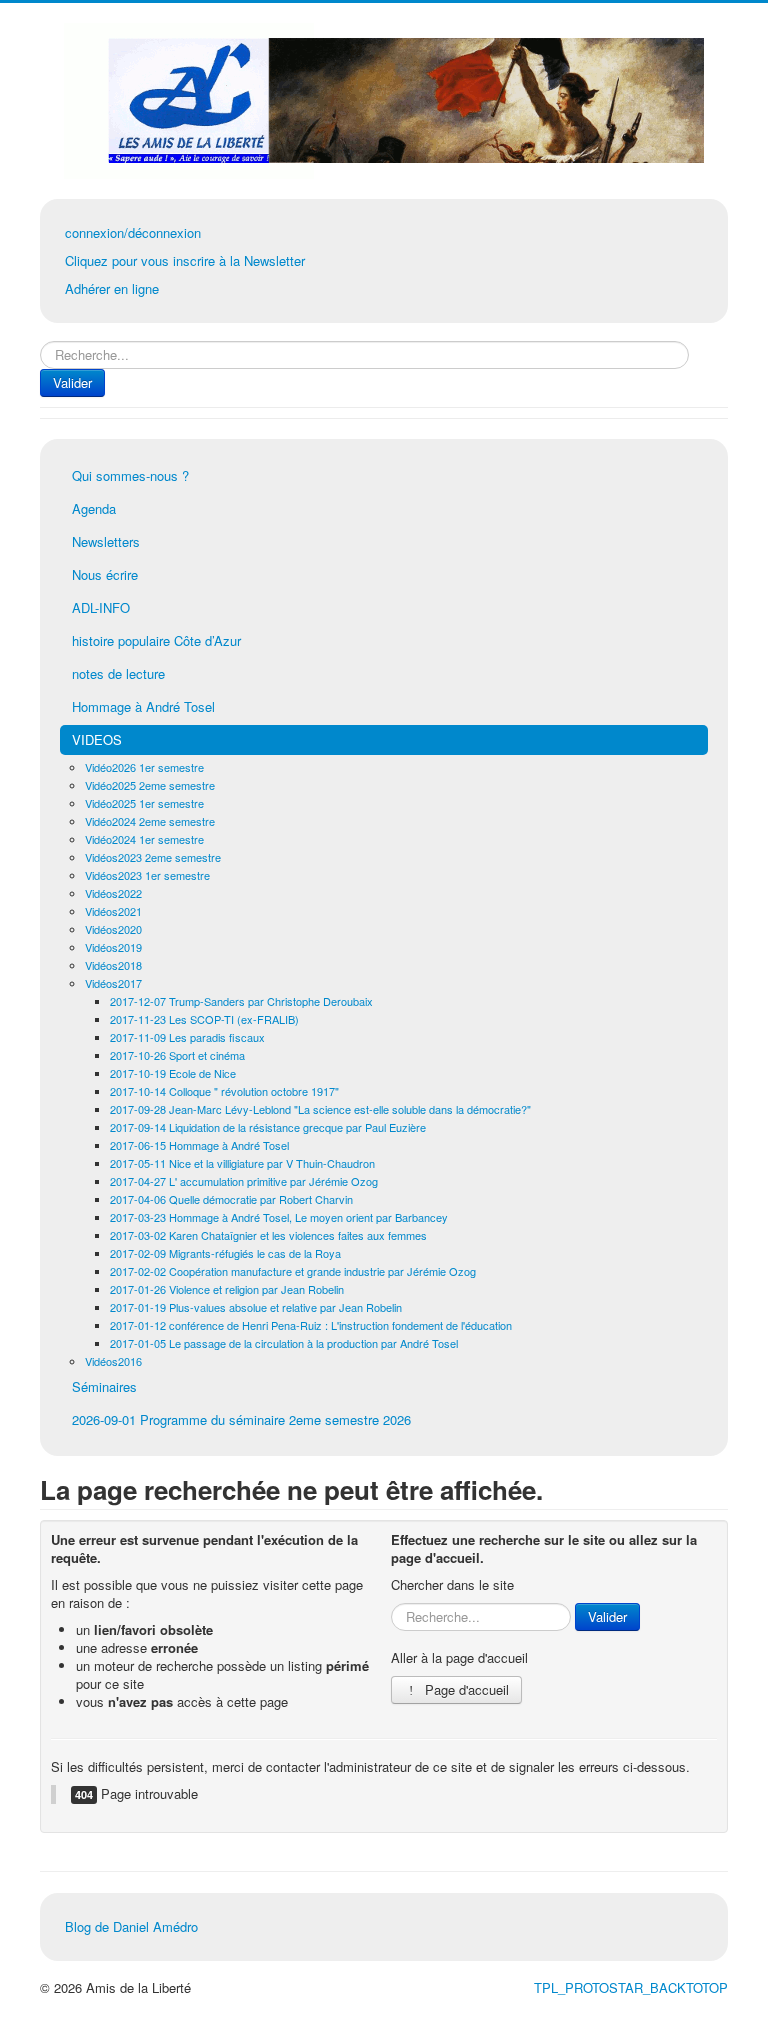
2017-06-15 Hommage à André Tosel (199, 1145)
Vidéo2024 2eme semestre (150, 821)
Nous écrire (105, 574)
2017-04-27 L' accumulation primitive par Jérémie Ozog (244, 1181)
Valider (72, 382)
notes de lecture (118, 673)
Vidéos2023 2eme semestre (153, 857)
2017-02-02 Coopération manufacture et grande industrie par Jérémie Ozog (293, 1271)
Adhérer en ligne (112, 288)
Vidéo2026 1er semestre (144, 767)
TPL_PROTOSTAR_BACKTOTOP (631, 1987)
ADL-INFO (101, 607)
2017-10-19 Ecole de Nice (173, 1073)
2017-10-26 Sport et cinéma (177, 1055)
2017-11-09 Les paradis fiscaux (187, 1037)
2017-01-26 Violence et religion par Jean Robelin (227, 1289)
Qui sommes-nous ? (130, 475)
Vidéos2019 (113, 947)
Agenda (94, 508)
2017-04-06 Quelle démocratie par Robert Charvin (231, 1199)
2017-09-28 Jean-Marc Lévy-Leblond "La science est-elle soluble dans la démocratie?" (320, 1109)
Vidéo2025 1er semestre (144, 803)
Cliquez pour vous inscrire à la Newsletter (185, 260)
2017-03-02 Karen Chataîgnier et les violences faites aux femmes (268, 1235)
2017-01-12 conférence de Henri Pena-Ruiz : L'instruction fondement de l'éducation (311, 1325)
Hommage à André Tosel (143, 706)
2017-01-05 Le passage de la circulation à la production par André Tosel (284, 1343)
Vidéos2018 (113, 965)
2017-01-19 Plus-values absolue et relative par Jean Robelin (256, 1307)
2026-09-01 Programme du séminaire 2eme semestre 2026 (241, 1419)
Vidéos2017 (113, 983)
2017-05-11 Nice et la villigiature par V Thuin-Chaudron (242, 1163)
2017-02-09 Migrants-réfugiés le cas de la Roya (225, 1253)
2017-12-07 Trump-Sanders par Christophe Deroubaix (241, 1001)
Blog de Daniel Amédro (131, 1926)
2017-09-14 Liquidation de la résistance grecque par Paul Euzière (268, 1127)
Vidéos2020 (113, 929)
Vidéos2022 (113, 893)
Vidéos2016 (113, 1361)
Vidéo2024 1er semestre (144, 839)
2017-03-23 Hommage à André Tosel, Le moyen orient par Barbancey (279, 1217)
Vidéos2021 (113, 911)
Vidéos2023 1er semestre (147, 875)
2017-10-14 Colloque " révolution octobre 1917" (224, 1091)
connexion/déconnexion (133, 232)
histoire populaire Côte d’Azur (156, 640)
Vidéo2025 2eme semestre (150, 785)
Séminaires (104, 1386)
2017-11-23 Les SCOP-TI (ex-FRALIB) (204, 1019)
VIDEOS (97, 739)
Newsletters (106, 541)
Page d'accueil (465, 1689)
